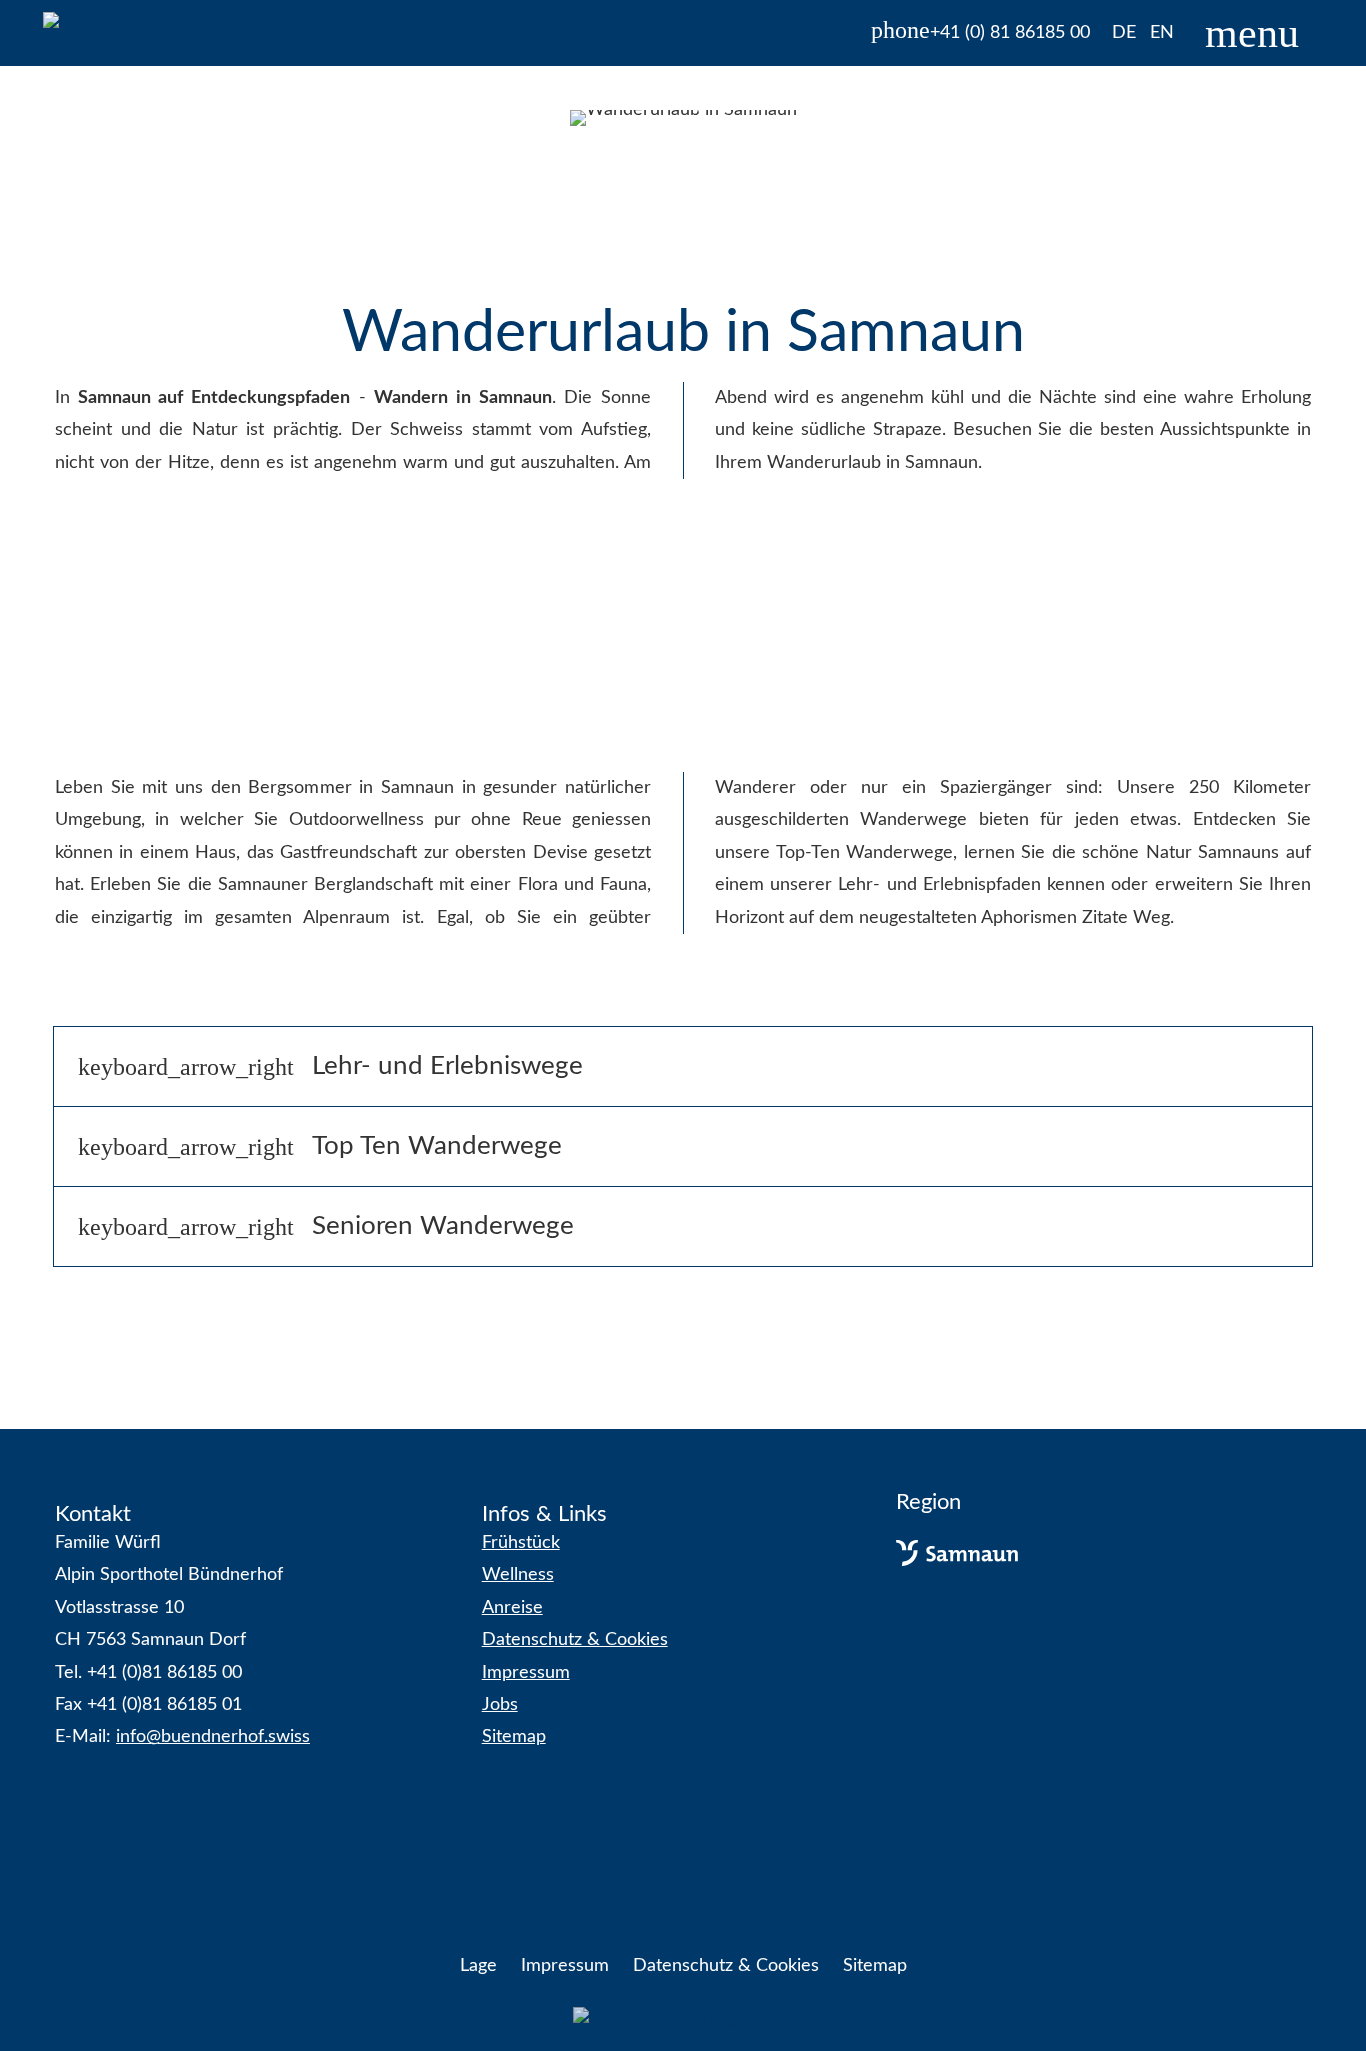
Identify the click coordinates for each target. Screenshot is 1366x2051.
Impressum (526, 1673)
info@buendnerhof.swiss (213, 1737)
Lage (478, 1966)
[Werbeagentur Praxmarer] (683, 2023)
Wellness (518, 1575)
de (1124, 33)
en (1162, 33)
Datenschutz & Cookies (575, 1640)
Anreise (512, 1608)
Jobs (500, 1705)
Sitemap (514, 1737)
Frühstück (521, 1543)
